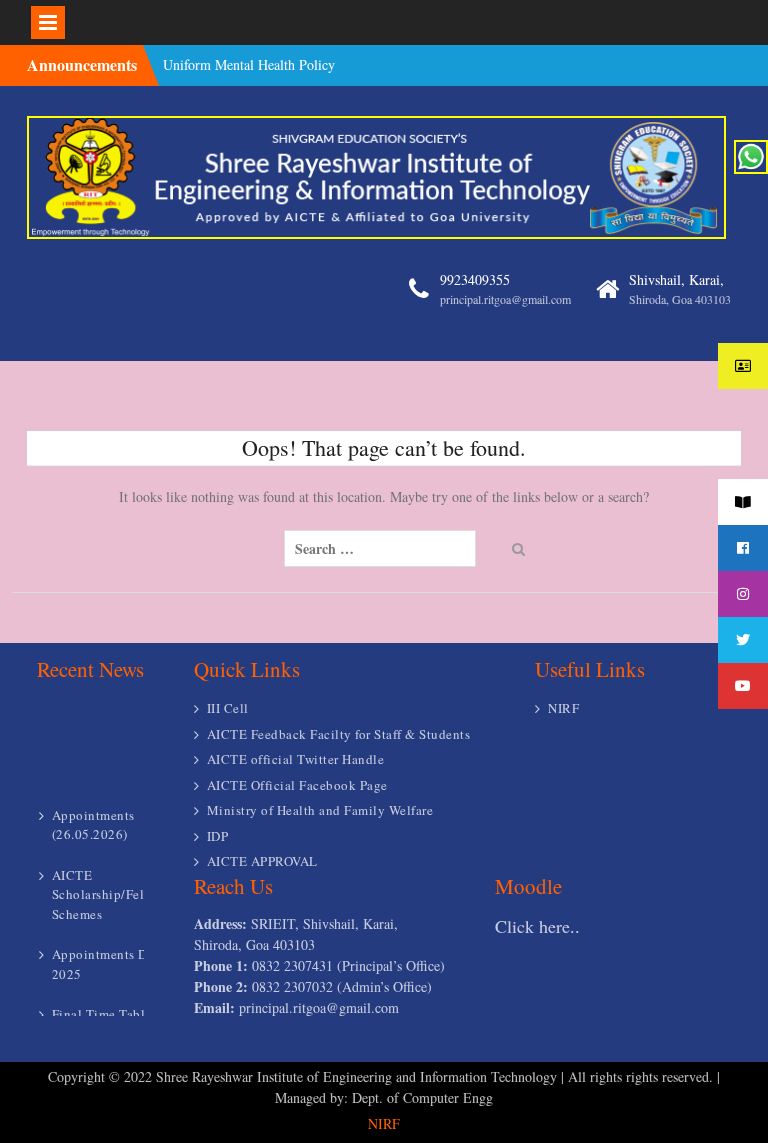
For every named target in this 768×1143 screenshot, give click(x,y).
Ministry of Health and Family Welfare (320, 810)
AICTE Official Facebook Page (297, 785)
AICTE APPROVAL (262, 861)
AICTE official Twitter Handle (296, 759)
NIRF (563, 708)
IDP (218, 836)
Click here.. (537, 926)
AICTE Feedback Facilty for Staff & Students (339, 734)
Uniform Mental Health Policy (249, 63)
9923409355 (475, 279)
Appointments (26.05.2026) (93, 817)
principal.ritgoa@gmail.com (505, 299)
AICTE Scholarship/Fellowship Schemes (121, 886)
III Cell (228, 708)
